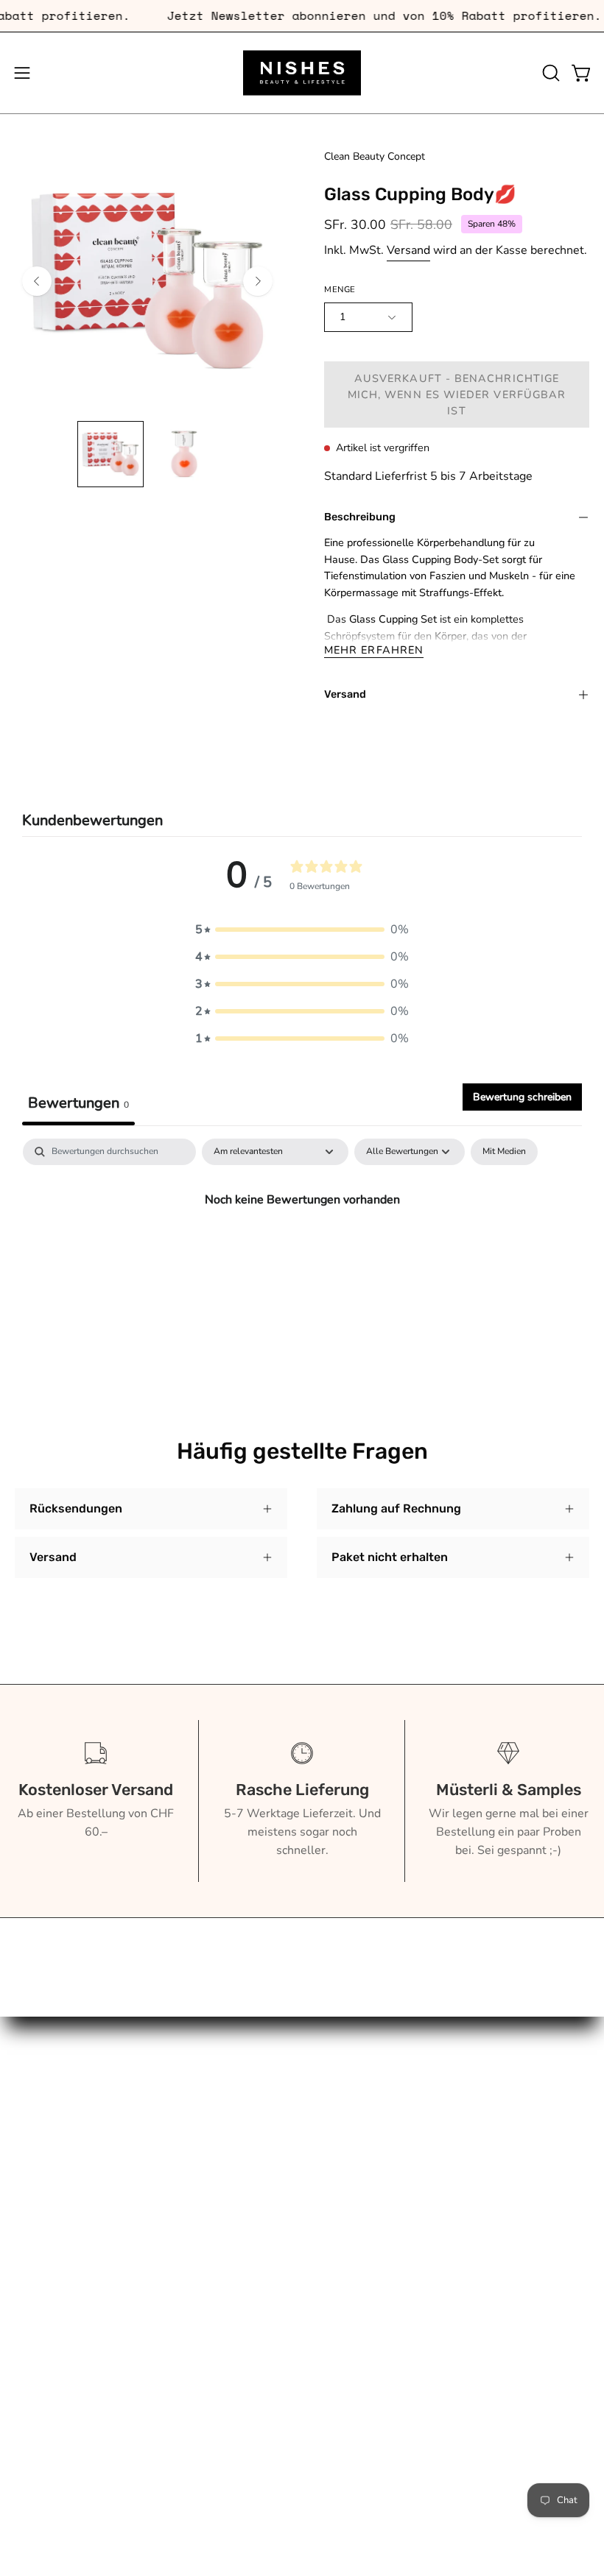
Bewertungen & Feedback (385, 2275)
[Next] (258, 281)
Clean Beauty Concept (375, 156)
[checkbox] (504, 1152)
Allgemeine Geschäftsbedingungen (411, 2154)
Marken (35, 2081)
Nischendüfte (50, 2226)
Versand (408, 250)
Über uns (39, 2129)
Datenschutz (350, 2226)
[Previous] (37, 281)
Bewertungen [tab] (78, 1103)
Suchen (336, 2081)
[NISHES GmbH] (302, 73)
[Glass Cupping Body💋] (110, 454)
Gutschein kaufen (363, 2105)
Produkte (39, 2105)
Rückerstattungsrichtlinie (384, 2178)
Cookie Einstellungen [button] (373, 2251)
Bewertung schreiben (522, 1097)
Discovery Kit (50, 2202)
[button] (549, 73)
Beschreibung (360, 517)
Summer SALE (54, 2251)
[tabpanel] (302, 1249)
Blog (27, 2154)
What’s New (48, 2178)
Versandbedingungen (373, 2202)
